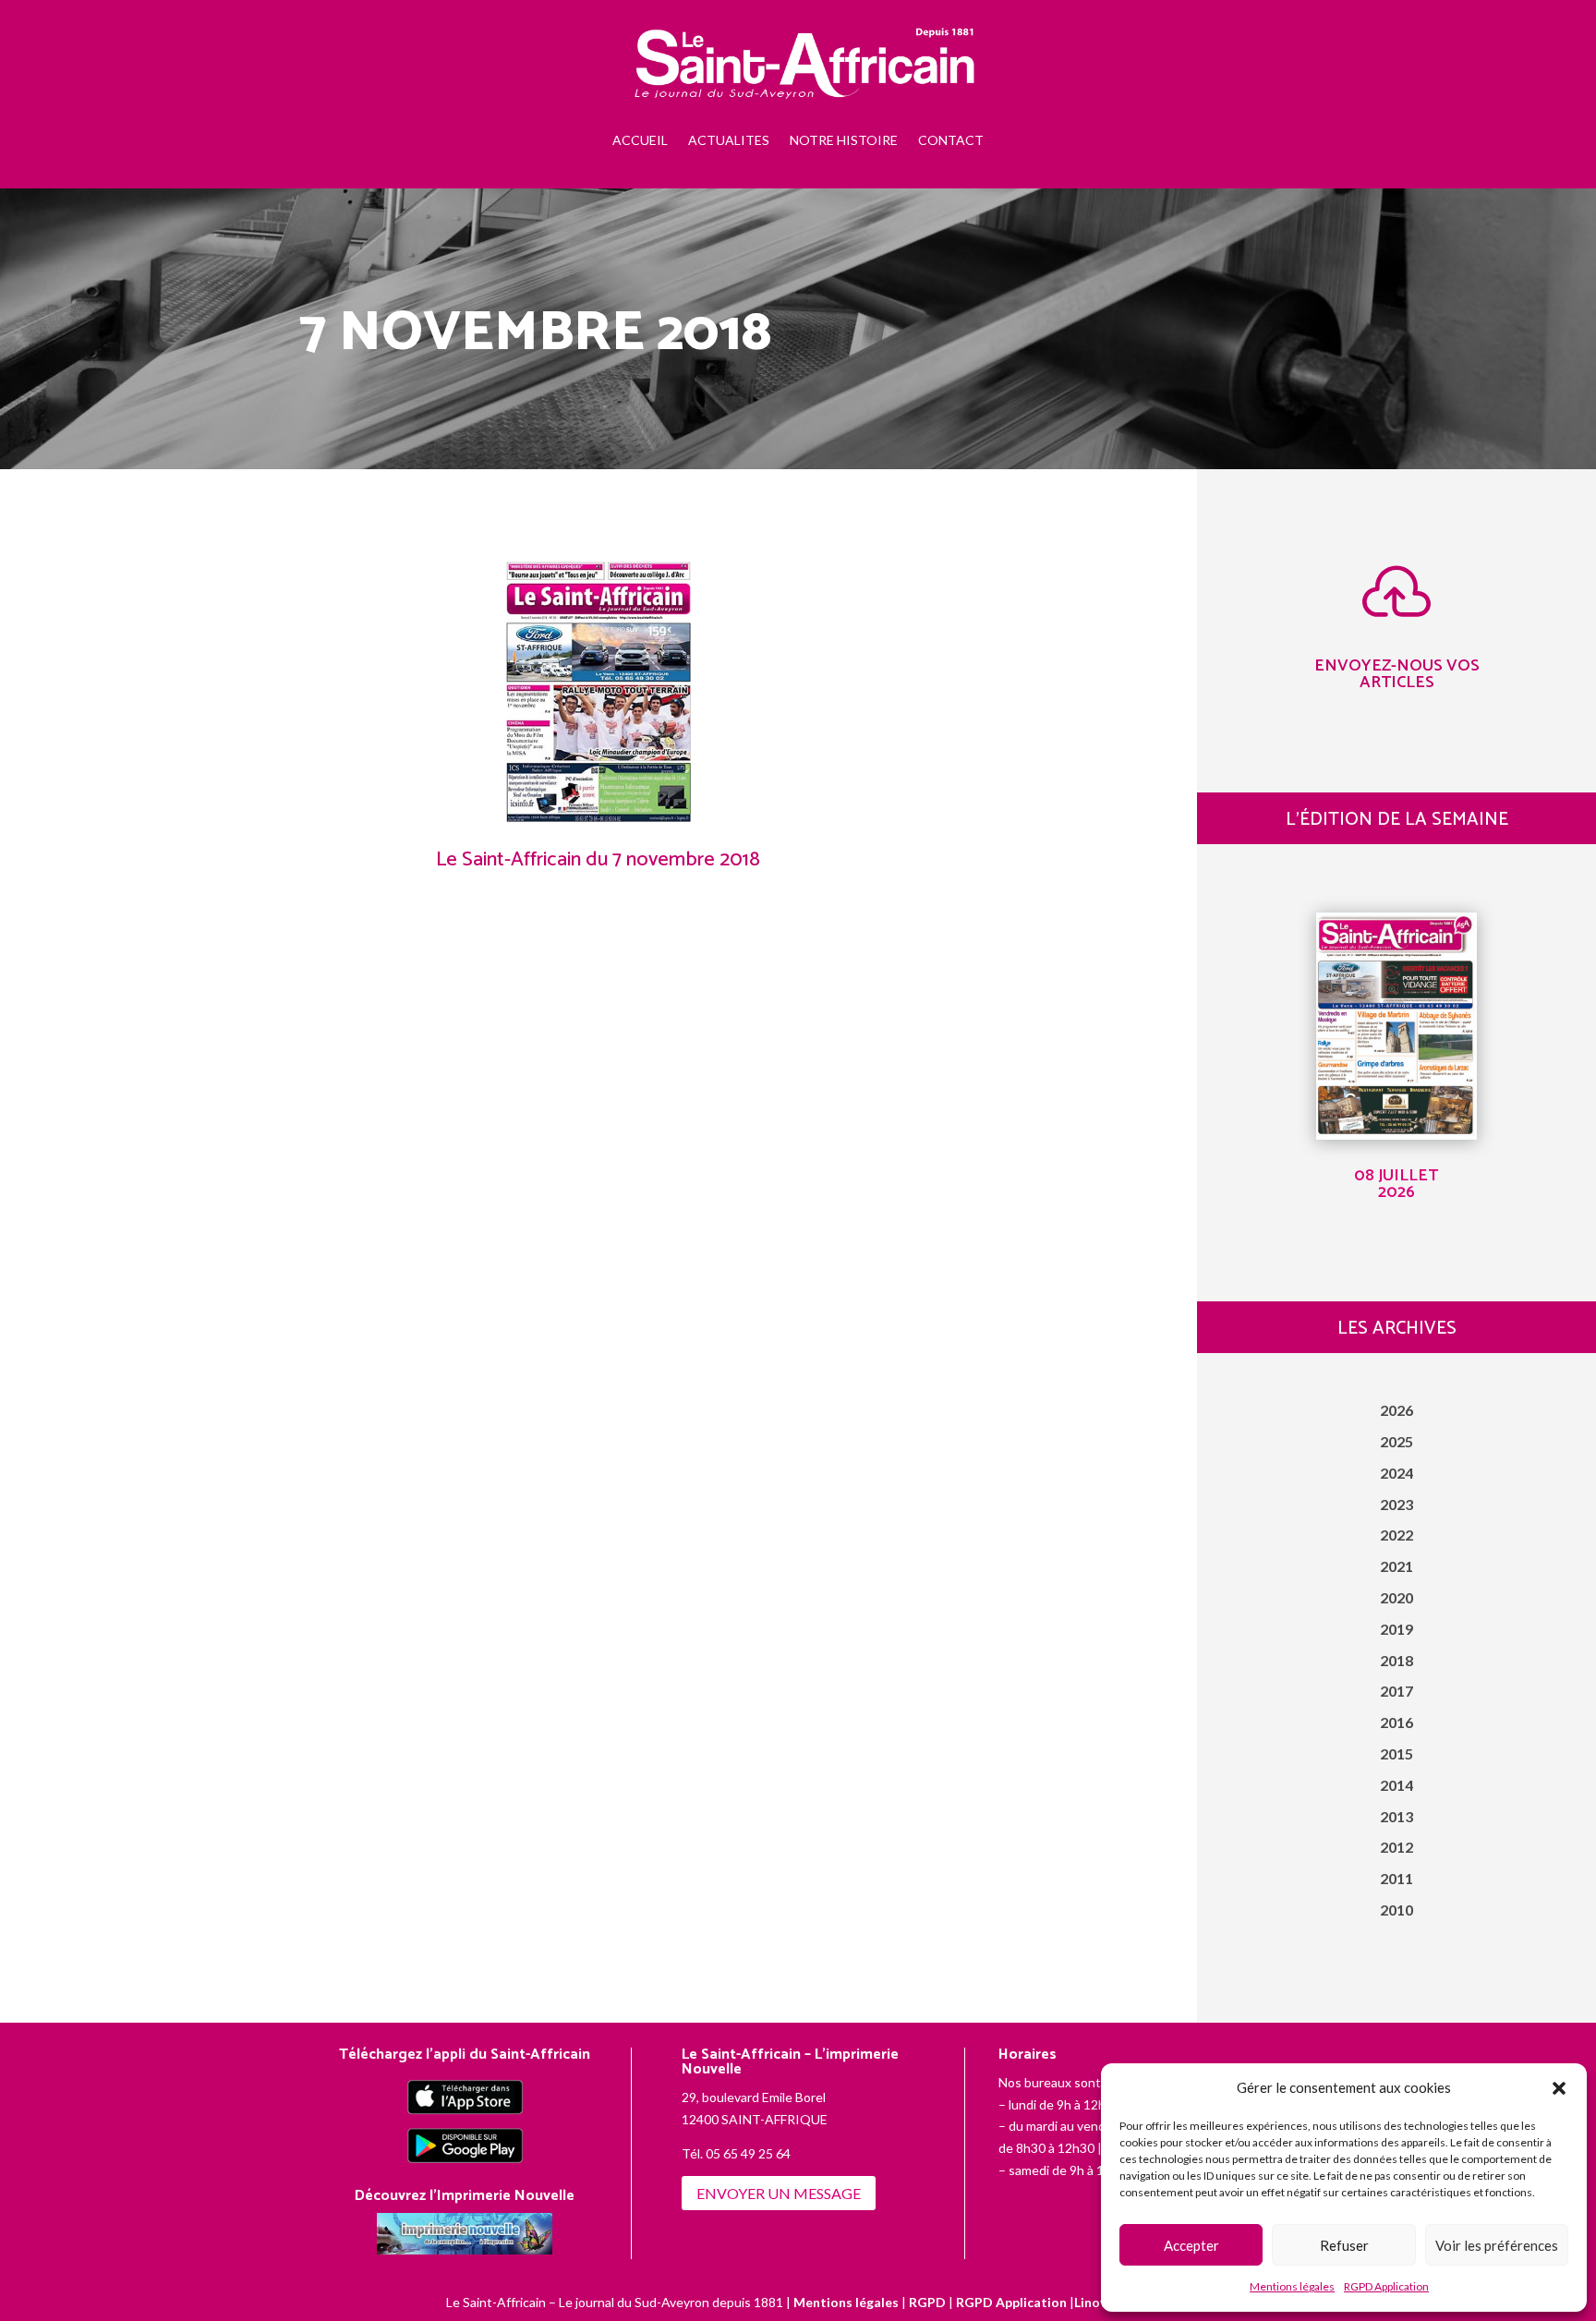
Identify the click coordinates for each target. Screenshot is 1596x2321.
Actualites (729, 140)
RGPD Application (1386, 2286)
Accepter (1191, 2245)
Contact (951, 140)
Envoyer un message (779, 2193)
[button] (1559, 2088)
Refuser (1344, 2245)
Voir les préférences (1497, 2245)
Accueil (640, 140)
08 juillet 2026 (1396, 1184)
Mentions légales (1292, 2286)
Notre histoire (844, 140)
